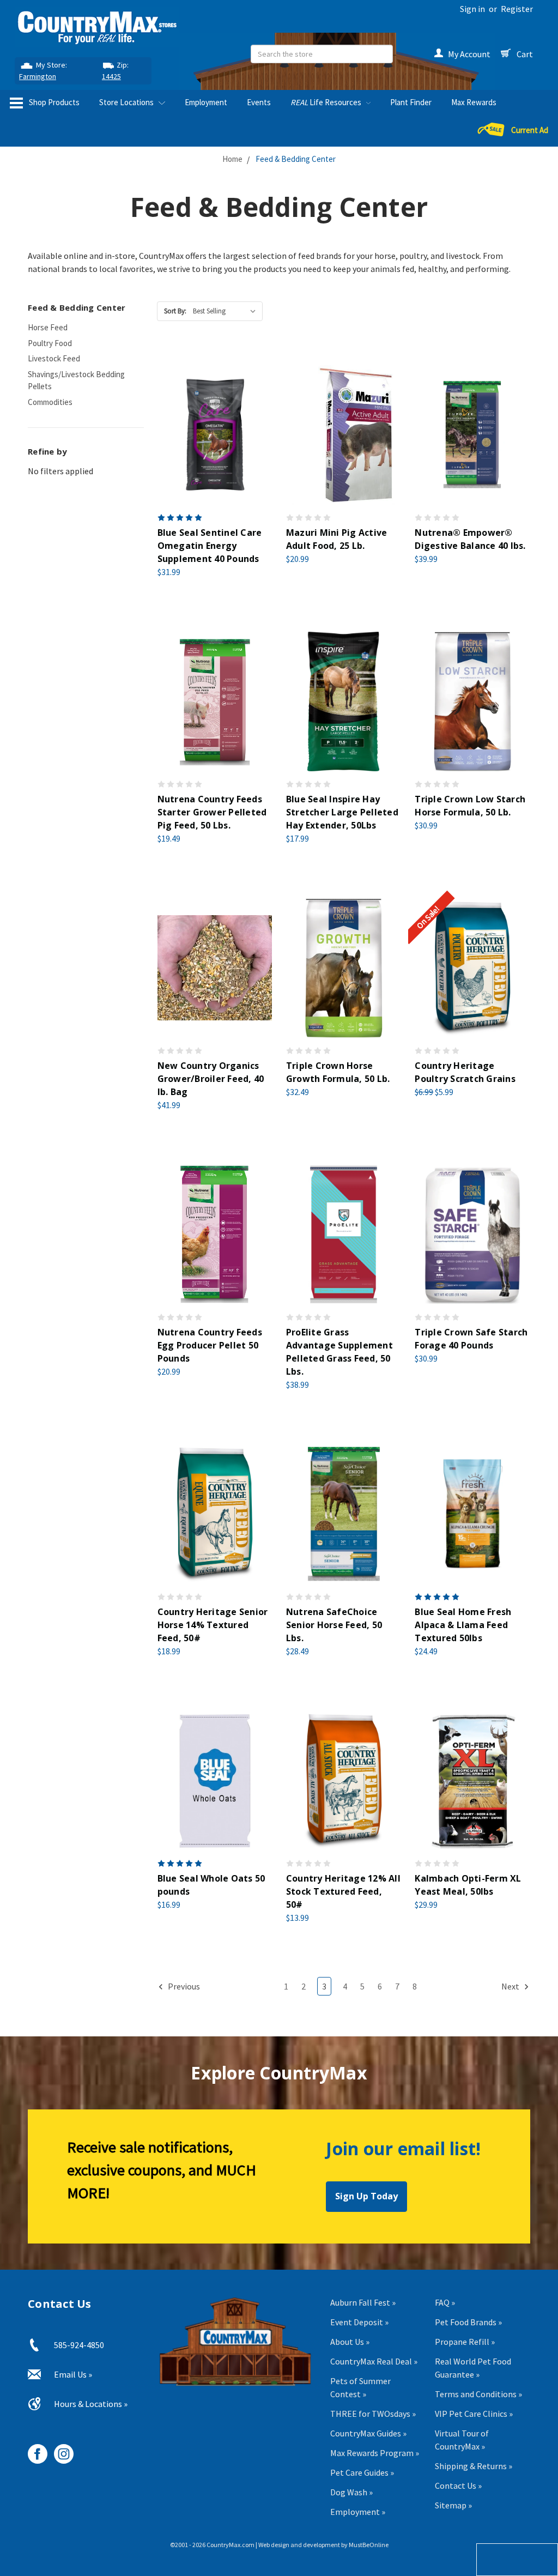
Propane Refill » (465, 2342)
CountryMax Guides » (368, 2433)
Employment (206, 102)
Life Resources (327, 102)
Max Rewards (474, 102)
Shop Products (53, 102)
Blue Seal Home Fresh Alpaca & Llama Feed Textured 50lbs (463, 1625)
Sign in (472, 9)
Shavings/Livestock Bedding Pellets (76, 380)
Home (232, 159)
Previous (183, 1986)
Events (259, 102)
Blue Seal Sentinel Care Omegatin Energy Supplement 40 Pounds (210, 546)
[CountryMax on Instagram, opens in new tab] (60, 2450)
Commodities (50, 402)
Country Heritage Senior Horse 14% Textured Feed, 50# (213, 1625)
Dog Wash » (351, 2492)
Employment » (358, 2512)
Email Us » (73, 2374)
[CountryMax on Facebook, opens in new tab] (34, 2450)
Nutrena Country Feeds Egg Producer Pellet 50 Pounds (210, 1345)
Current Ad (530, 130)
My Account (469, 54)
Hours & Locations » (91, 2404)
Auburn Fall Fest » (363, 2302)
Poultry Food (50, 343)
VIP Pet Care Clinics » (474, 2414)
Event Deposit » (359, 2322)
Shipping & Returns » (474, 2466)
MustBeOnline (369, 2545)
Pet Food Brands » (468, 2322)
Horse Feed (48, 327)
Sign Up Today (366, 2196)
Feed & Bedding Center (296, 159)
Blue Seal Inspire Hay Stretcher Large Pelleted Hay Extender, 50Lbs (342, 812)
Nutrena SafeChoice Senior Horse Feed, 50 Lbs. (334, 1625)
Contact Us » (458, 2486)
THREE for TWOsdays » (373, 2414)
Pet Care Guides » (362, 2472)
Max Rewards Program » (375, 2453)
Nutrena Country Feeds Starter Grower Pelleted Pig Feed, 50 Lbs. (212, 812)
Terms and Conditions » (478, 2394)
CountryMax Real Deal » (374, 2361)
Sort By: (175, 311)
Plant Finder (411, 102)
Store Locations (127, 102)
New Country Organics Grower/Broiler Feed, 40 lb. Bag (211, 1079)
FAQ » (445, 2302)
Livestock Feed (54, 358)
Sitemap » (453, 2505)
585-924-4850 (79, 2345)
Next (511, 1986)
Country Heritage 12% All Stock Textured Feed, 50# (343, 1891)
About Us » (350, 2342)
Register (517, 9)
